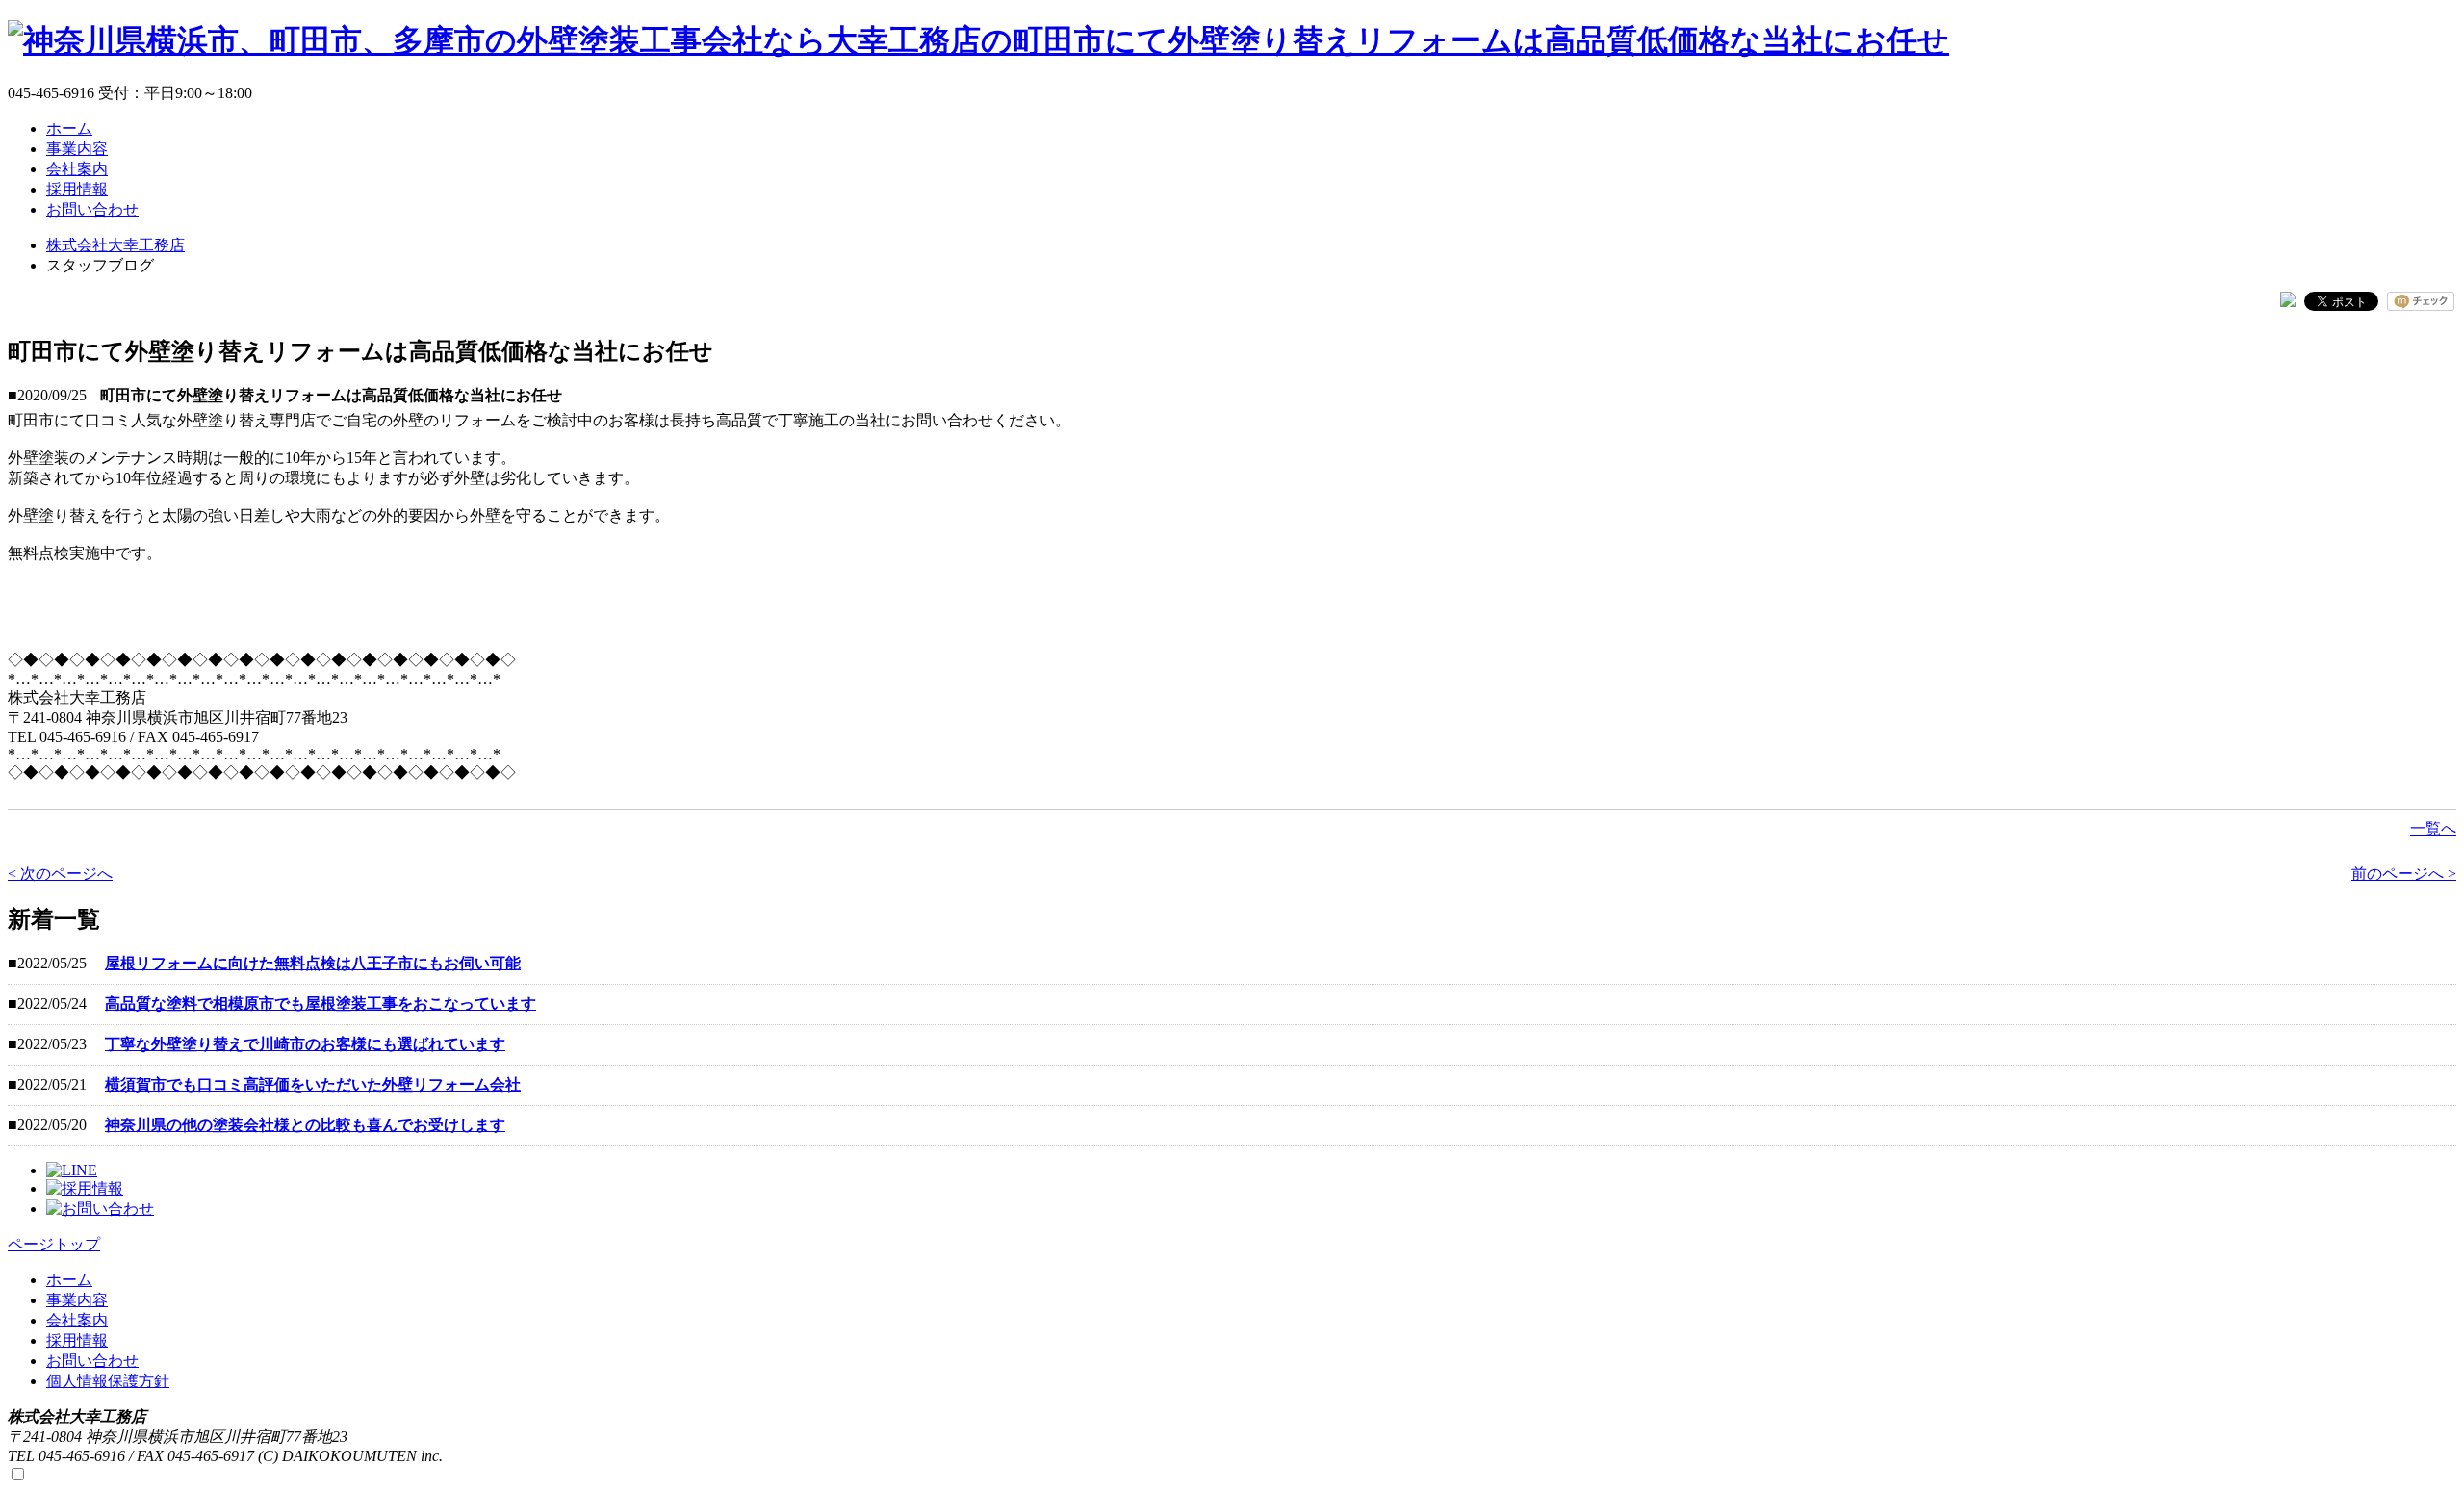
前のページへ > (2404, 874)
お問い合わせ (92, 1361)
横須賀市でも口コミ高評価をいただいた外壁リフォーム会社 (313, 1084)
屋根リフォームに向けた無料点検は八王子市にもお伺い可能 (313, 963)
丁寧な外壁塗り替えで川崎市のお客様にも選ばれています (305, 1044)
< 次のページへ (60, 874)
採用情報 (77, 1340)
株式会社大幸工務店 (115, 245)
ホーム (69, 1280)
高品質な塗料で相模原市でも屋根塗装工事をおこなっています (321, 1003)
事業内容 (77, 1300)
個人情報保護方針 (108, 1381)
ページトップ (54, 1244)
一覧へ (2433, 828)
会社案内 (77, 1320)
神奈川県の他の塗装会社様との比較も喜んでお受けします (305, 1125)
